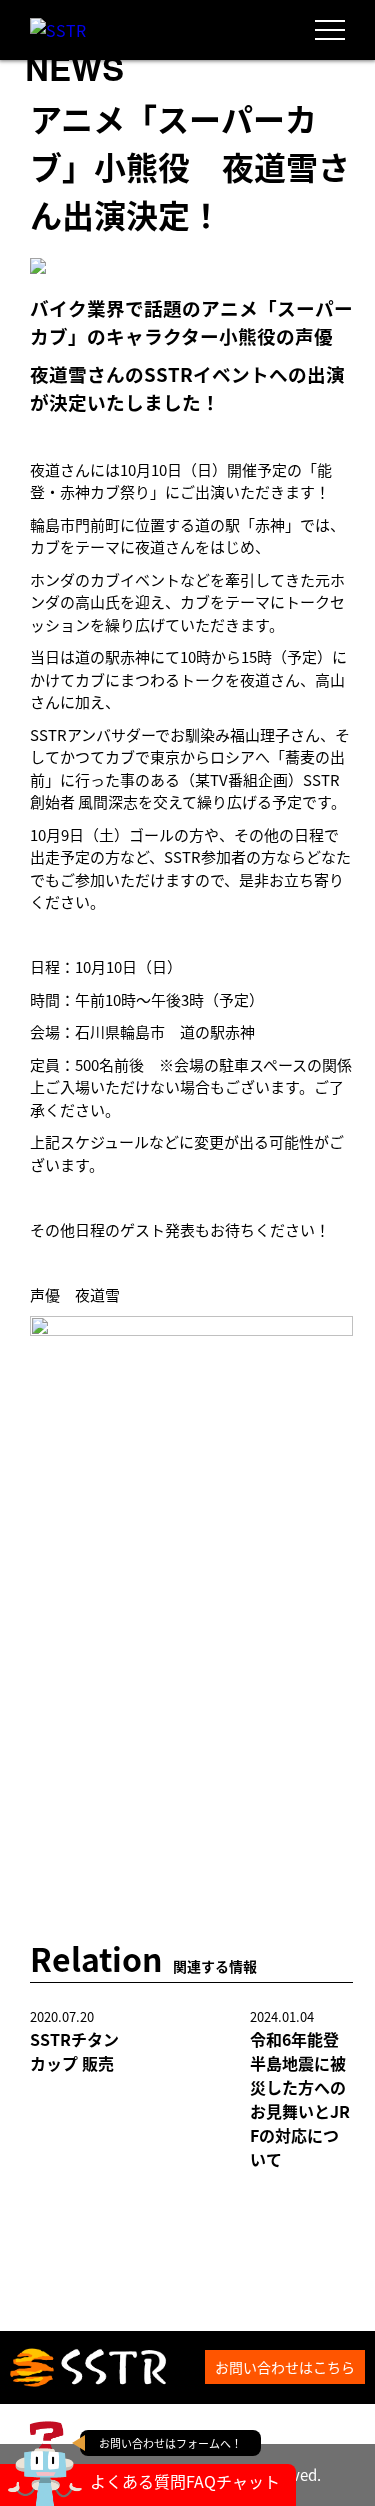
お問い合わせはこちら (285, 2367)
